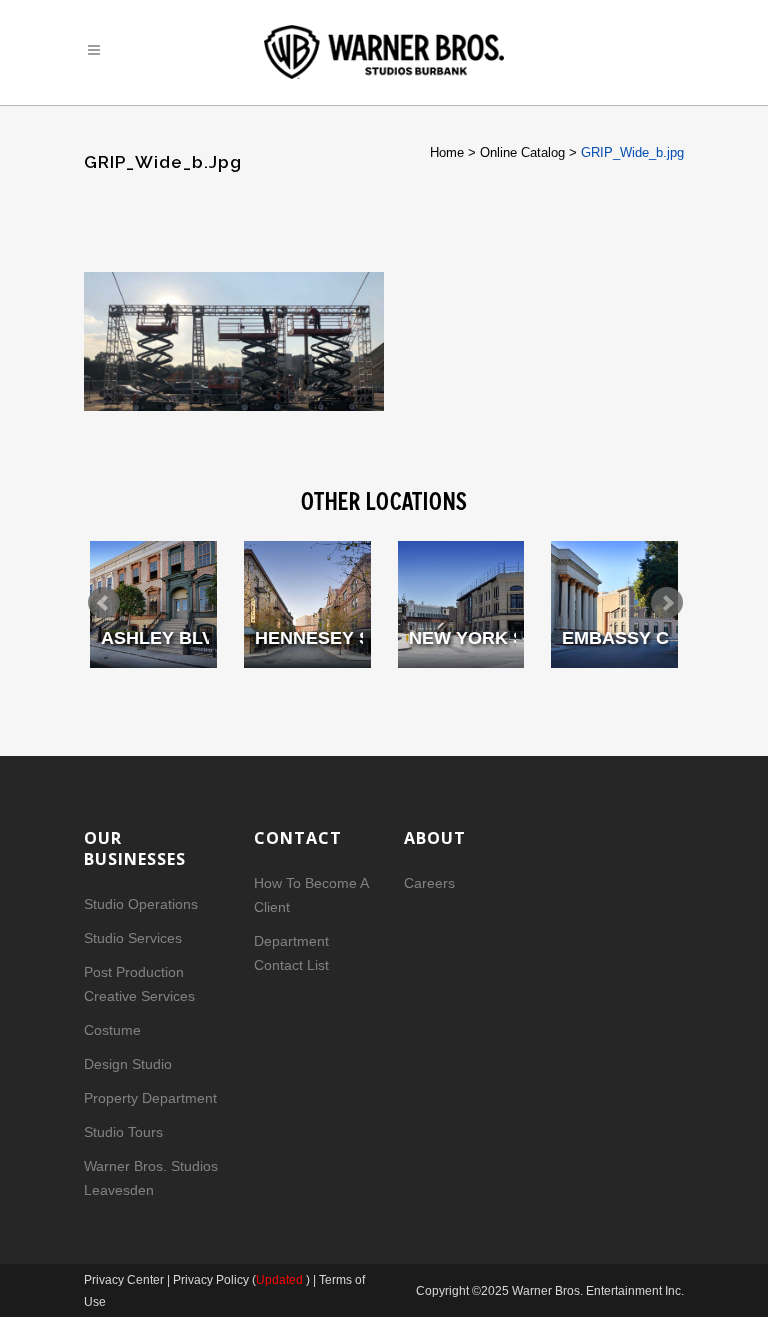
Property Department (150, 1098)
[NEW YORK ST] (461, 604)
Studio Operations (141, 904)
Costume (112, 1030)
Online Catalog (522, 152)
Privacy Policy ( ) (241, 1280)
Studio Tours (123, 1132)
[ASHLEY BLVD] (153, 604)
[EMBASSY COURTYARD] (614, 604)
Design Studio (128, 1064)
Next (667, 603)
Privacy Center (125, 1280)
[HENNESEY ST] (307, 604)
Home (447, 152)
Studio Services (133, 938)
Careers (429, 883)
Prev (104, 603)
